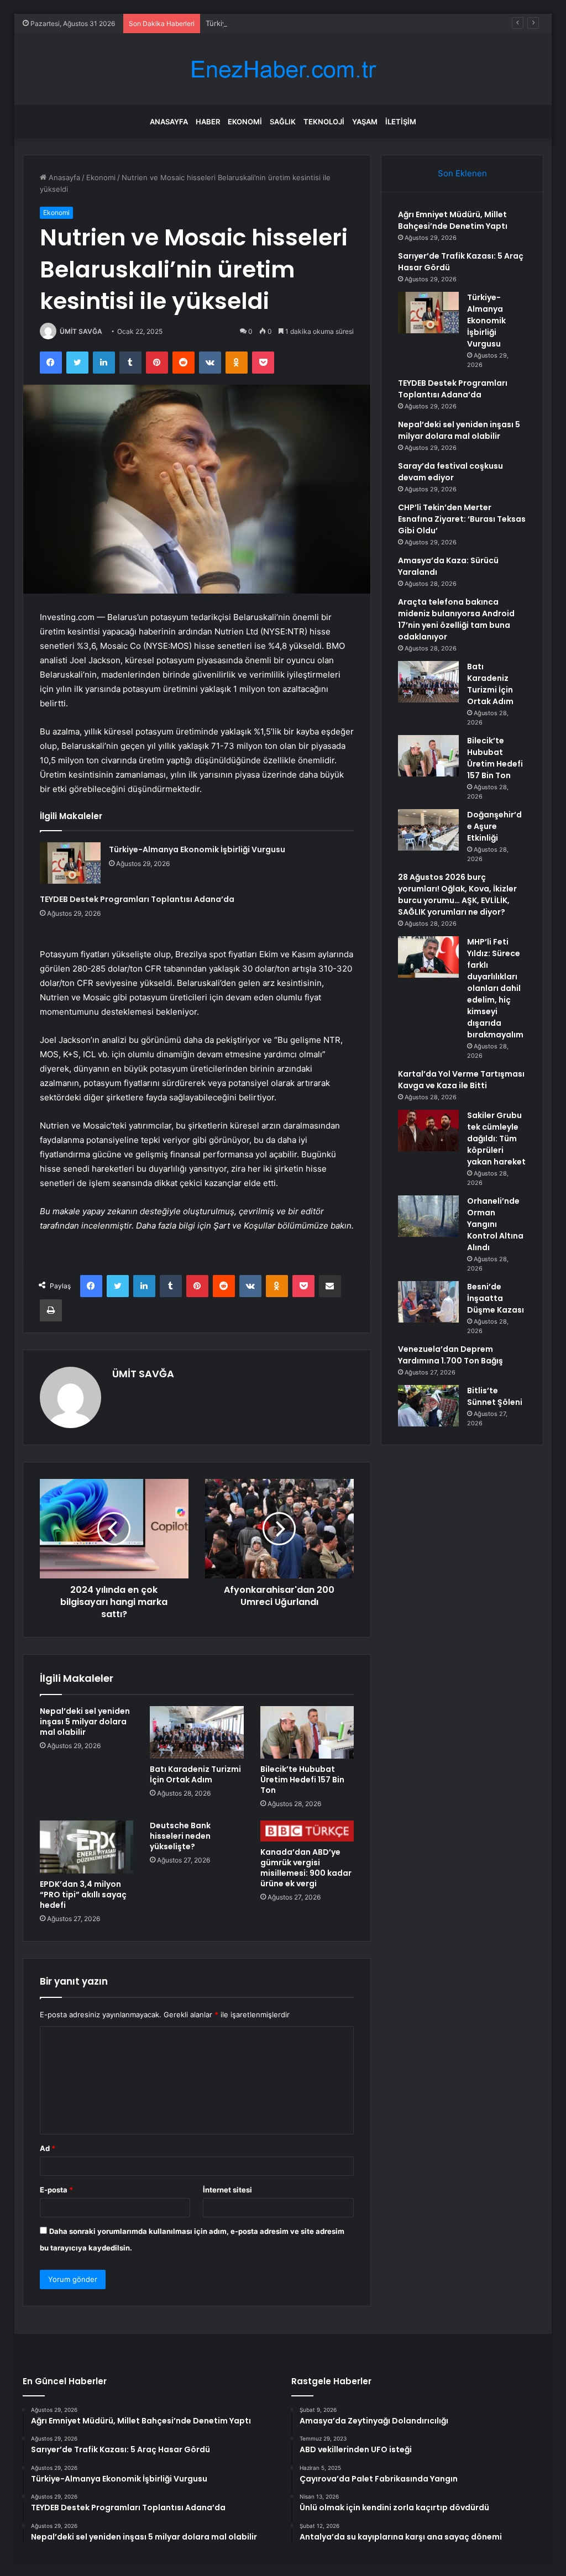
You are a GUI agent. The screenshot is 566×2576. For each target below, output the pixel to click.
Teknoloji (324, 122)
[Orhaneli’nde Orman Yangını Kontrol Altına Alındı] (428, 1216)
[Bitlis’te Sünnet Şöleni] (428, 1406)
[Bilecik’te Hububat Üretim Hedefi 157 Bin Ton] (307, 1733)
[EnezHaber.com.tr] (283, 69)
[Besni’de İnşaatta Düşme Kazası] (428, 1302)
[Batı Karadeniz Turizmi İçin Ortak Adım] (197, 1733)
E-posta (56, 2190)
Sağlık (283, 122)
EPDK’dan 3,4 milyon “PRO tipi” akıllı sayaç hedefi (83, 1895)
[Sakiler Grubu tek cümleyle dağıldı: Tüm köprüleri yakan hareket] (428, 1130)
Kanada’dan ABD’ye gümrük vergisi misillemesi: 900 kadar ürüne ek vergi (306, 1868)
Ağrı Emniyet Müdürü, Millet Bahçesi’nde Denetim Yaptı (453, 220)
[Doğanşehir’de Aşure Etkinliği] (428, 830)
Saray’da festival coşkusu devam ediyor (450, 472)
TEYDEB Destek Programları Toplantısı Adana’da (137, 899)
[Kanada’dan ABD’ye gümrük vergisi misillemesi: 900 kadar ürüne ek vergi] (307, 1831)
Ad (48, 2148)
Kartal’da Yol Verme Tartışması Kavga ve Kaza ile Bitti (461, 1080)
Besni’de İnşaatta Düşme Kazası (496, 1298)
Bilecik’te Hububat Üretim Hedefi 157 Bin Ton (302, 1780)
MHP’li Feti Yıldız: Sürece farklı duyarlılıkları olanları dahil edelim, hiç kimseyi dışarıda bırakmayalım (495, 988)
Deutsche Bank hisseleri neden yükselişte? (180, 1836)
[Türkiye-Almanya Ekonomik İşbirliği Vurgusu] (70, 863)
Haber (208, 122)
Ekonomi (245, 122)
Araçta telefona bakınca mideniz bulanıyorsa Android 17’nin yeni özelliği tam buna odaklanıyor (456, 619)
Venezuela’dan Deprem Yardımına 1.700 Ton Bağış (450, 1355)
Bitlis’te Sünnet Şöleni (495, 1396)
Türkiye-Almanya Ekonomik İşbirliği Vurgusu (281, 23)
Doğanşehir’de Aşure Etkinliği (494, 826)
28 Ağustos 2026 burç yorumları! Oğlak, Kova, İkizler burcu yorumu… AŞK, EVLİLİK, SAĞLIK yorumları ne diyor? (457, 894)
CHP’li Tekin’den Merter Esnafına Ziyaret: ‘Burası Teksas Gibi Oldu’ (462, 519)
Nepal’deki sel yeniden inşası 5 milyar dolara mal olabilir (85, 1722)
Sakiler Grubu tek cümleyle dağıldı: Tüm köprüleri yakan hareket (496, 1139)
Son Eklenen (462, 173)
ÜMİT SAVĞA (81, 331)
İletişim (401, 122)
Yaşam (365, 122)
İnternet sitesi (227, 2190)
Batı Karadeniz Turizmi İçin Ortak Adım (195, 1774)
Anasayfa (169, 122)
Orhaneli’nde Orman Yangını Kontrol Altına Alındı (495, 1224)
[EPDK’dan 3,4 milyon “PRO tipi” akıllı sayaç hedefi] (87, 1847)
